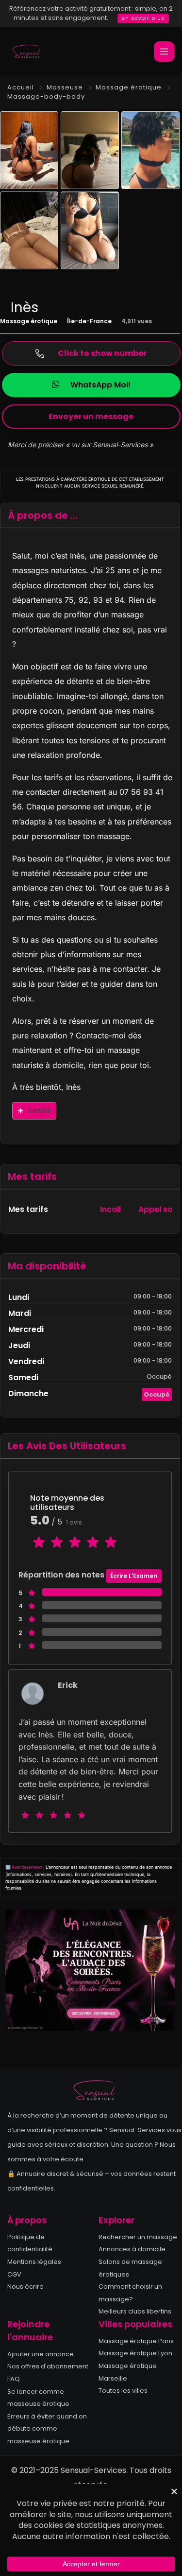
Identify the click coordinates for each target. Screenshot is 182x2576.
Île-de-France (89, 321)
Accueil (21, 87)
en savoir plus (143, 18)
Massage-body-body (46, 96)
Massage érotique (129, 87)
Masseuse (65, 87)
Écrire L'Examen (134, 1576)
